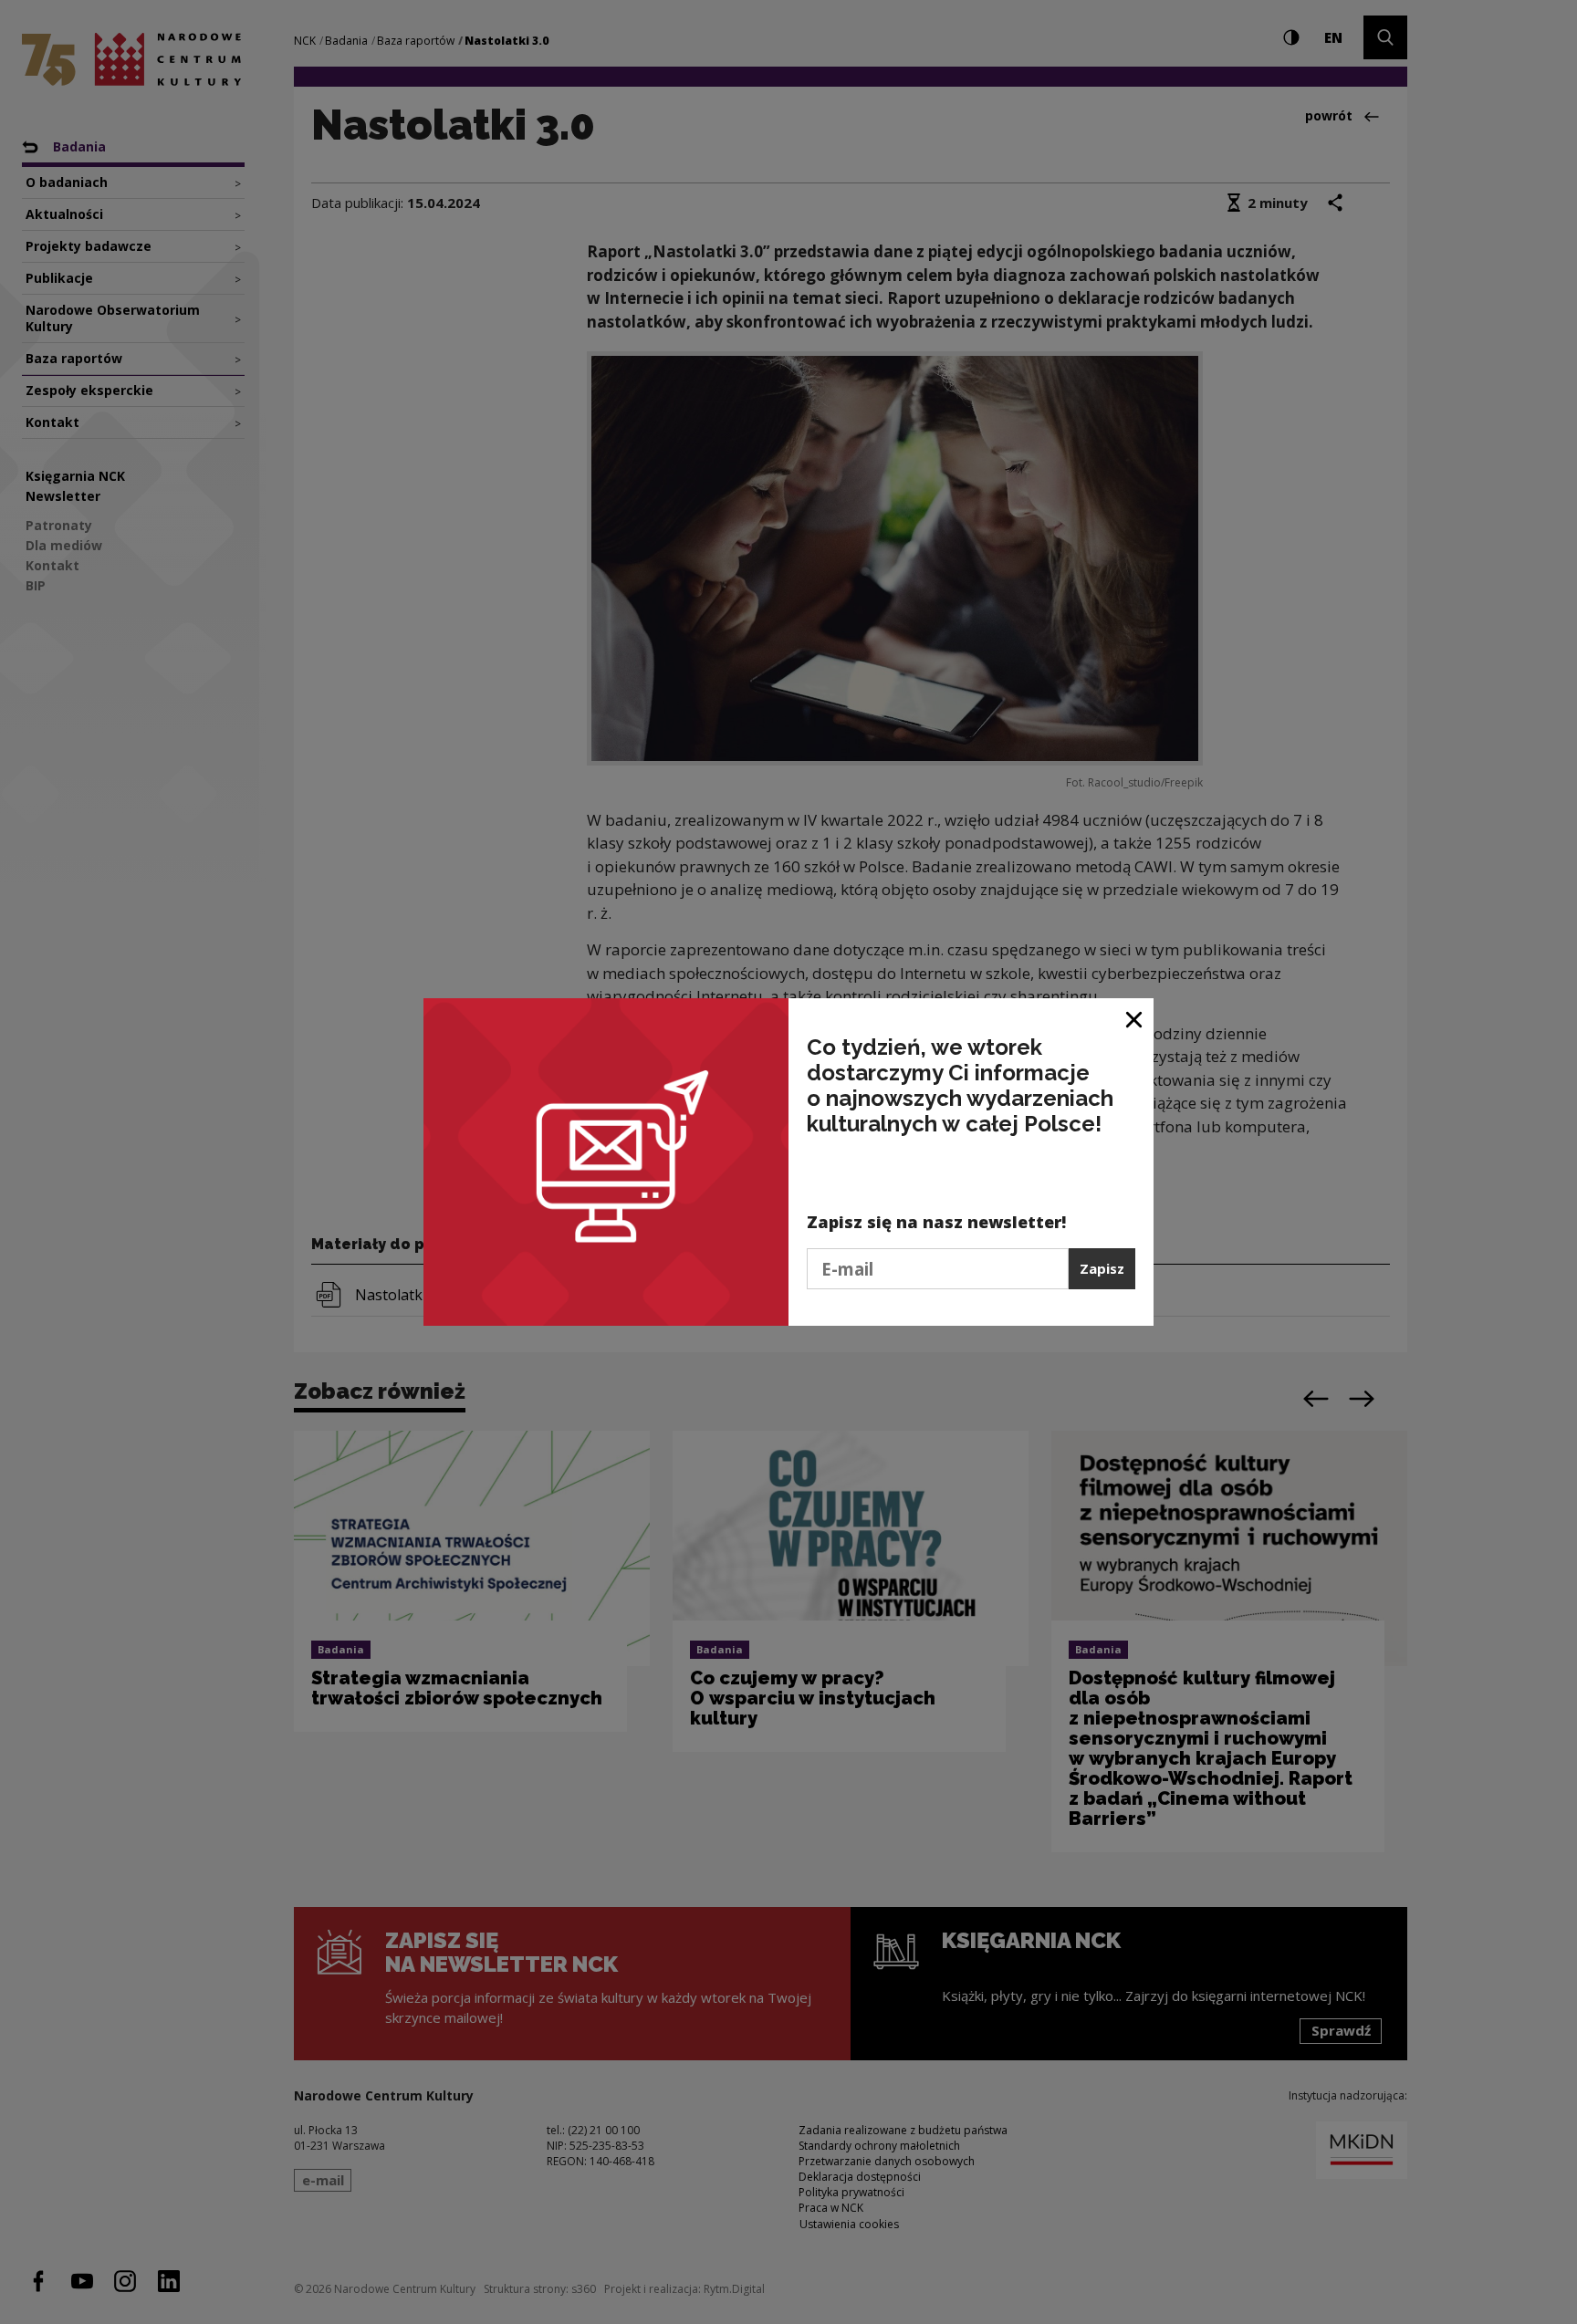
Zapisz (1102, 1268)
